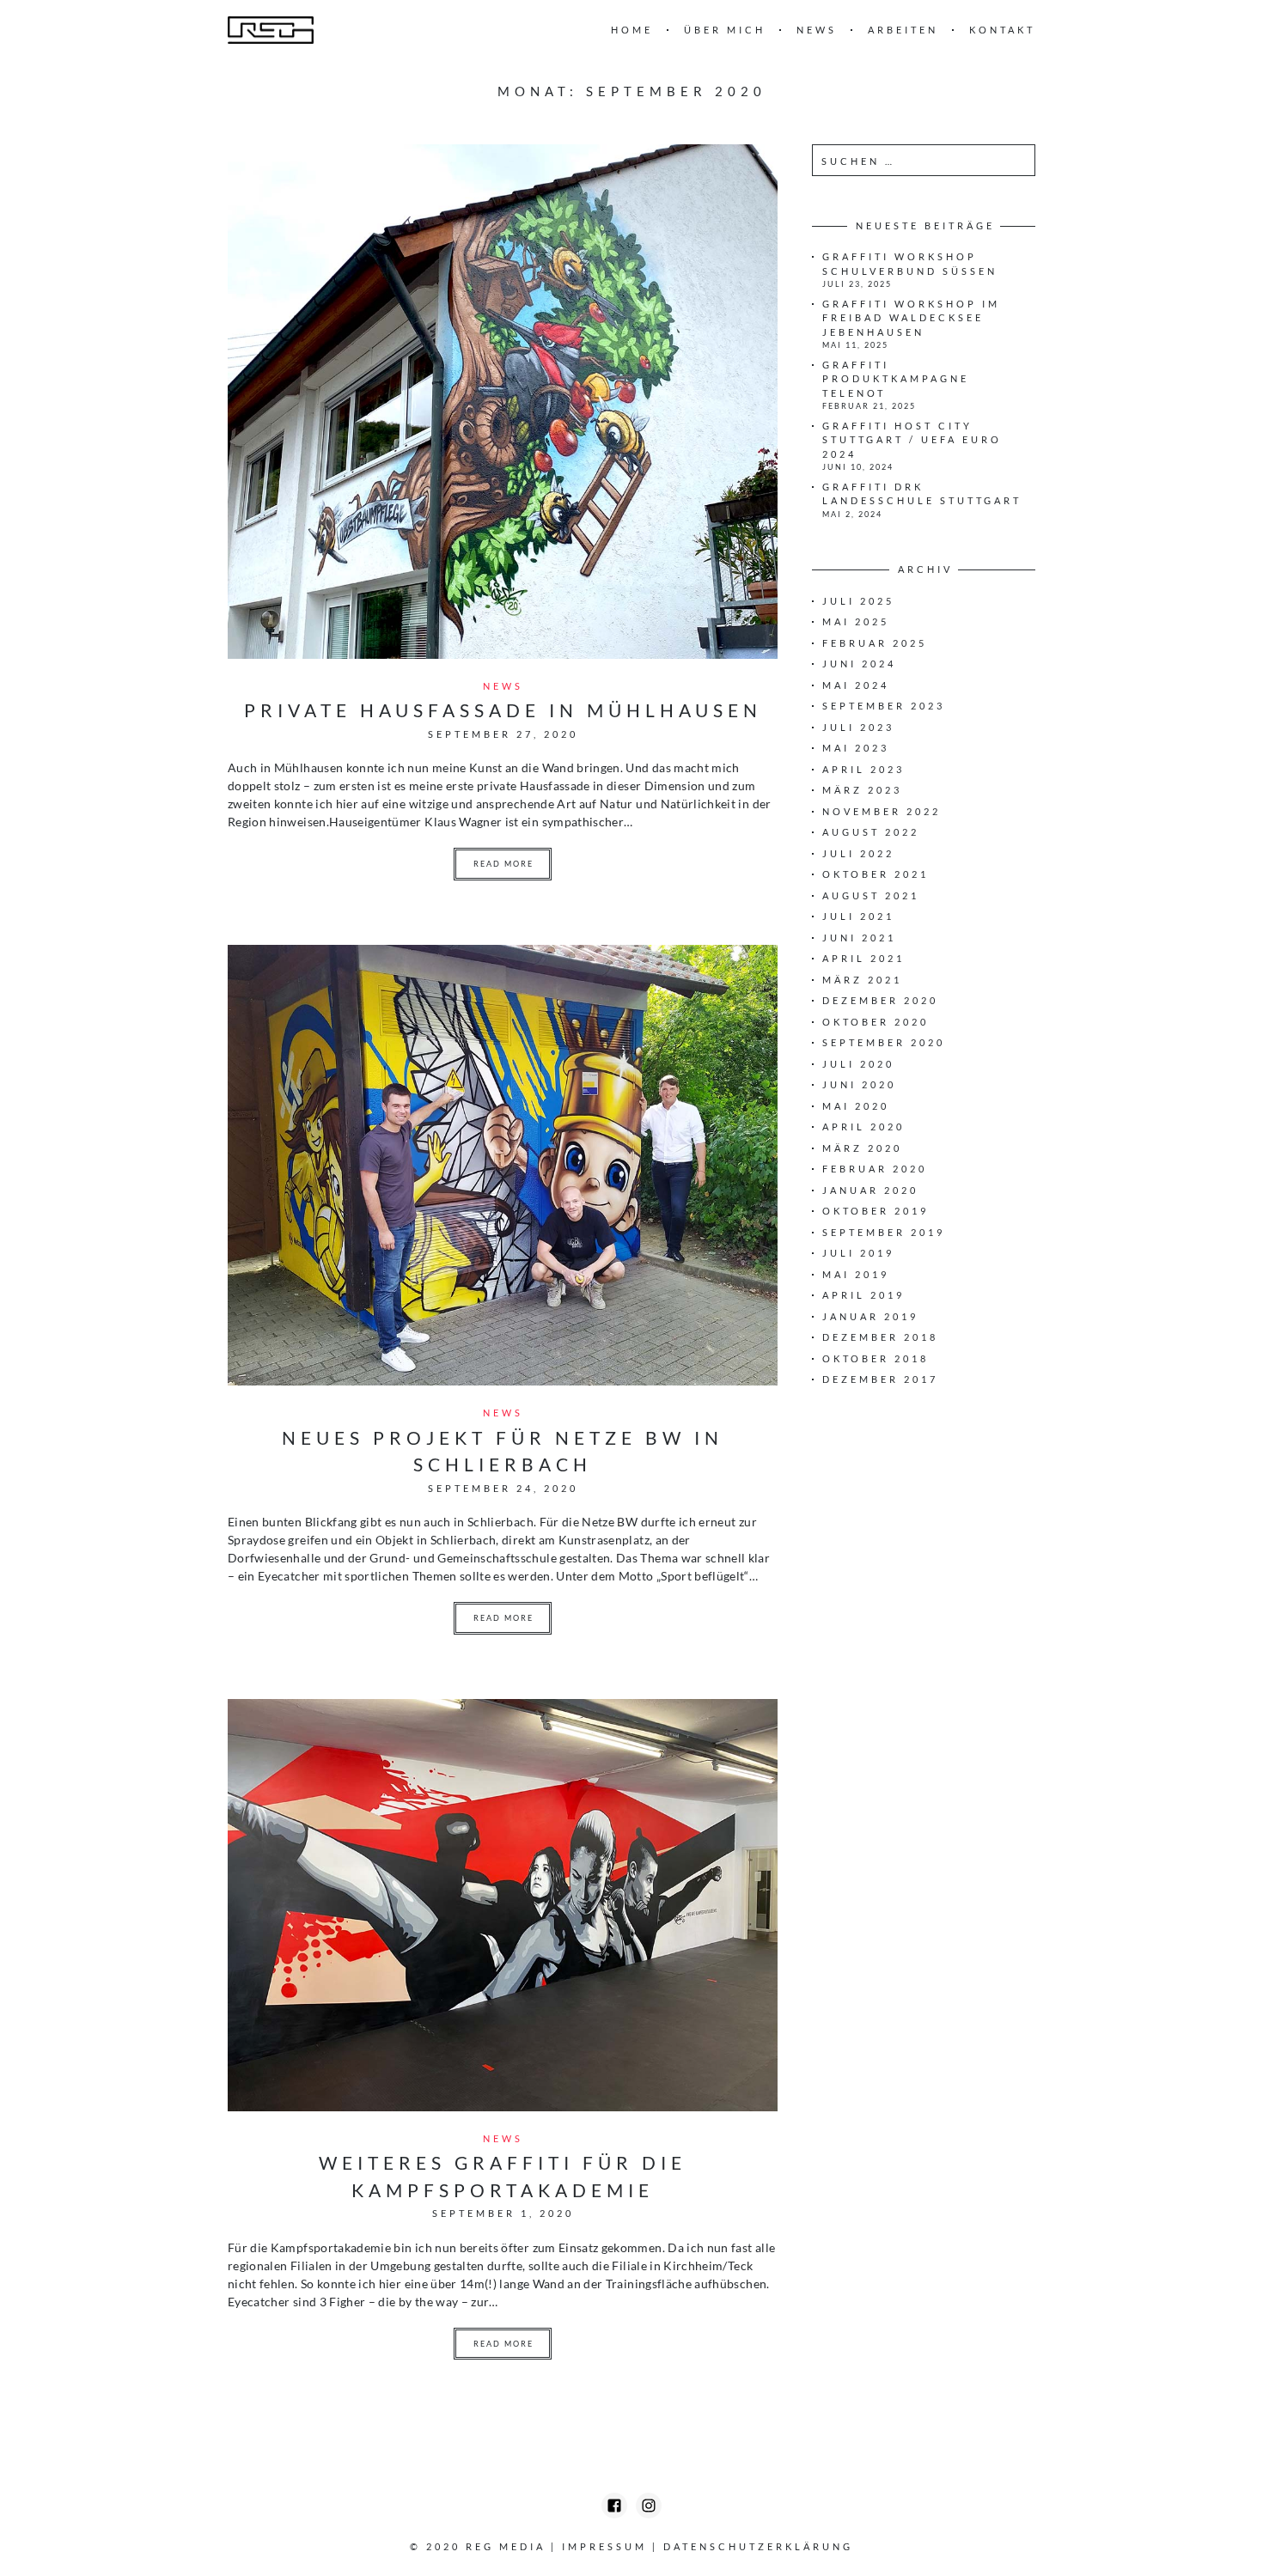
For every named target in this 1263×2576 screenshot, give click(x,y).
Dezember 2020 (880, 1000)
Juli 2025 (858, 601)
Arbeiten (903, 30)
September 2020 (884, 1042)
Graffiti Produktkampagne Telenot (896, 379)
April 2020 (863, 1127)
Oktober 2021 (876, 874)
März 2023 (862, 790)
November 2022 (882, 811)
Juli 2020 (858, 1064)
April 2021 (863, 958)
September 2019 (884, 1232)
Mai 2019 (856, 1274)
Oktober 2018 (876, 1358)
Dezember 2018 (880, 1337)
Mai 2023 (856, 748)
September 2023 (884, 706)
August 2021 (871, 895)
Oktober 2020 (876, 1022)
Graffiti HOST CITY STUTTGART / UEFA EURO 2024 (912, 440)
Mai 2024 (856, 685)
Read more (503, 864)
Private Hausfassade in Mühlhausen (503, 710)
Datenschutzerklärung (758, 2546)
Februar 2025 (875, 643)
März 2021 (862, 980)
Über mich (725, 30)
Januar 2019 (870, 1316)
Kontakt (1002, 30)
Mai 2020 (856, 1106)
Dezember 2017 (880, 1379)
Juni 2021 (859, 938)
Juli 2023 (858, 727)
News (817, 30)
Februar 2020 (875, 1169)
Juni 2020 (859, 1084)
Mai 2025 (856, 621)
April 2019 (863, 1295)
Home (632, 30)
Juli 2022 (858, 853)
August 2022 (871, 832)
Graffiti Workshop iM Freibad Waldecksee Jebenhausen (911, 318)
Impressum (604, 2546)
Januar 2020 (870, 1190)
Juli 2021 (858, 916)
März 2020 (862, 1148)
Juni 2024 (859, 664)
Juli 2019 (858, 1253)
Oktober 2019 (876, 1211)
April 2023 (863, 769)
